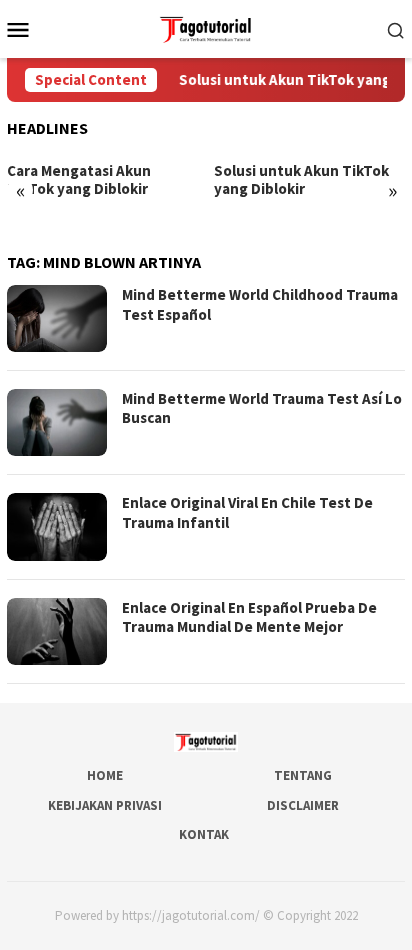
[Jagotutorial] (205, 27)
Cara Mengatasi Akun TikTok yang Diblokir (79, 180)
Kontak (204, 834)
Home (105, 775)
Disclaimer (303, 805)
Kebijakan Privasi (105, 805)
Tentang (303, 775)
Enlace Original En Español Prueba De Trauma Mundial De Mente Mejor (249, 617)
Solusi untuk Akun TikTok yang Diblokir (301, 180)
